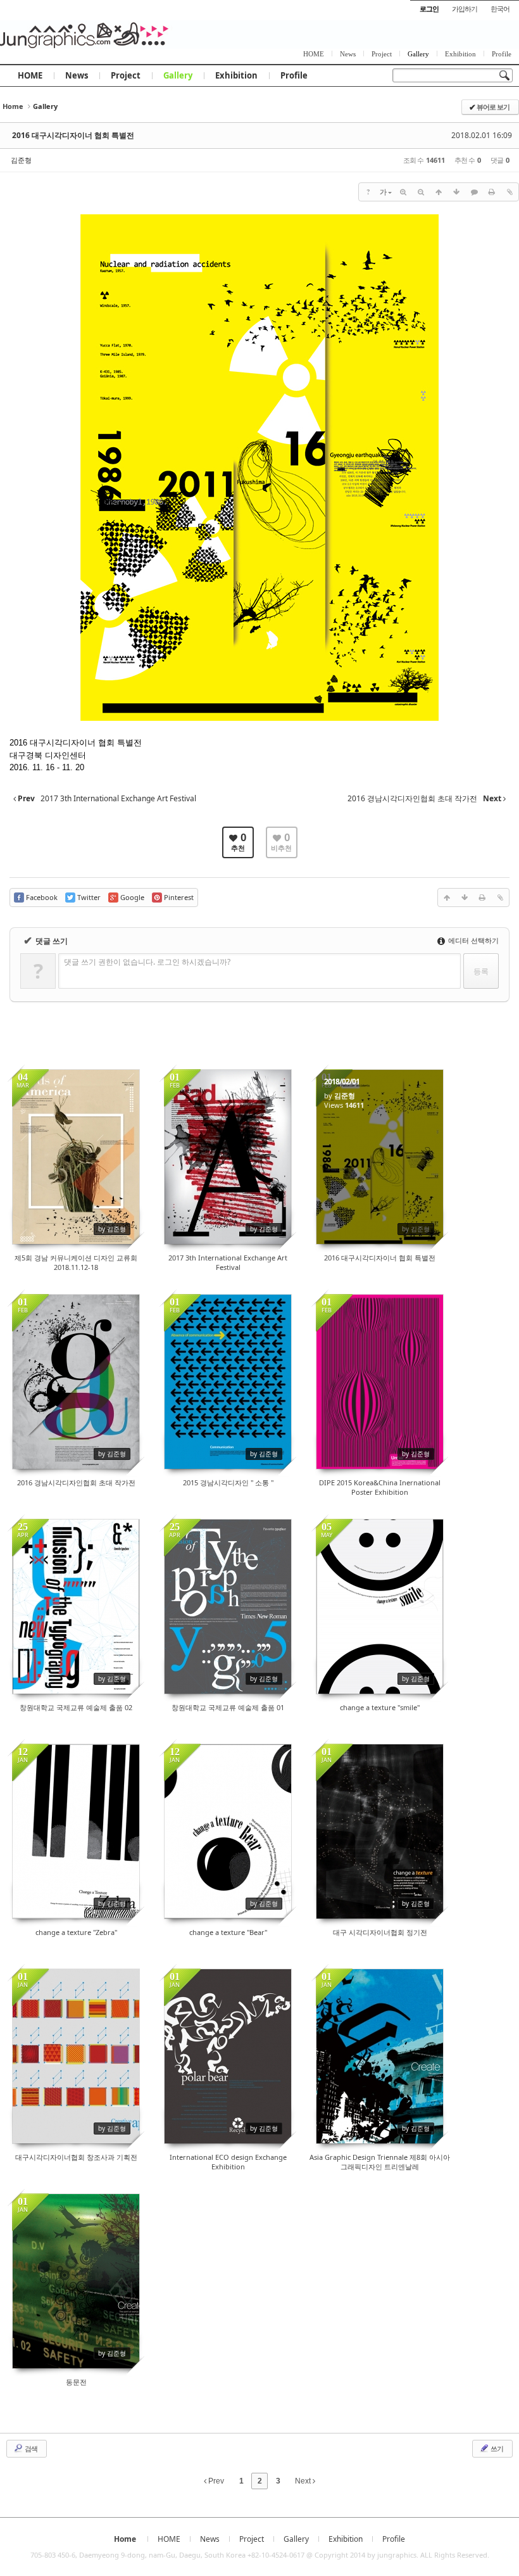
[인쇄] (492, 192)
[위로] (439, 192)
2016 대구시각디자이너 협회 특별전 (73, 135)
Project (126, 75)
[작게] (421, 192)
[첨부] (510, 192)
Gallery (178, 75)
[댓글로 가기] (474, 192)
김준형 (21, 160)
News (77, 75)
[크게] (403, 192)
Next (304, 2481)
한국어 (500, 9)
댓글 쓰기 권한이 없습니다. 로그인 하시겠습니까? (147, 962)
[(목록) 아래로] (456, 192)
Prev (215, 2481)
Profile (294, 75)
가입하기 (465, 9)
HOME (30, 75)
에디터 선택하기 (472, 940)
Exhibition (236, 75)
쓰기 (496, 2448)
